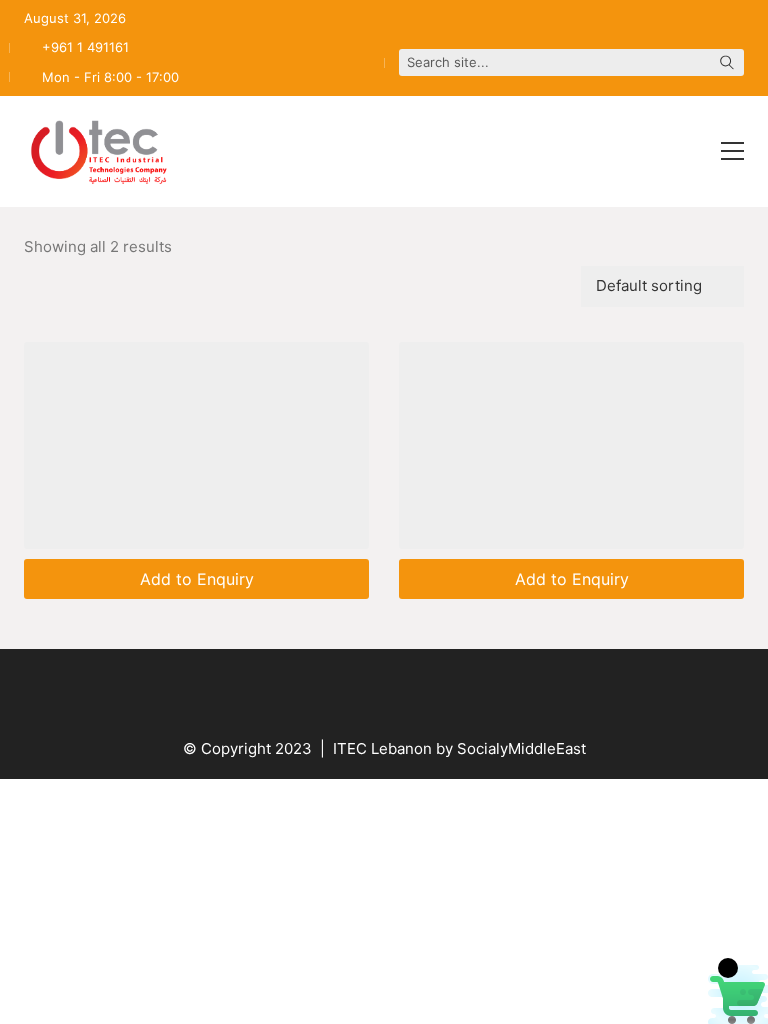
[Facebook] (284, 689)
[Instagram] (384, 689)
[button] (732, 151)
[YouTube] (334, 689)
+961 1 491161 (85, 47)
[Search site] (727, 64)
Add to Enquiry (197, 579)
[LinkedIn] (434, 689)
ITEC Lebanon (382, 748)
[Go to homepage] (99, 151)
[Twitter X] (484, 689)
